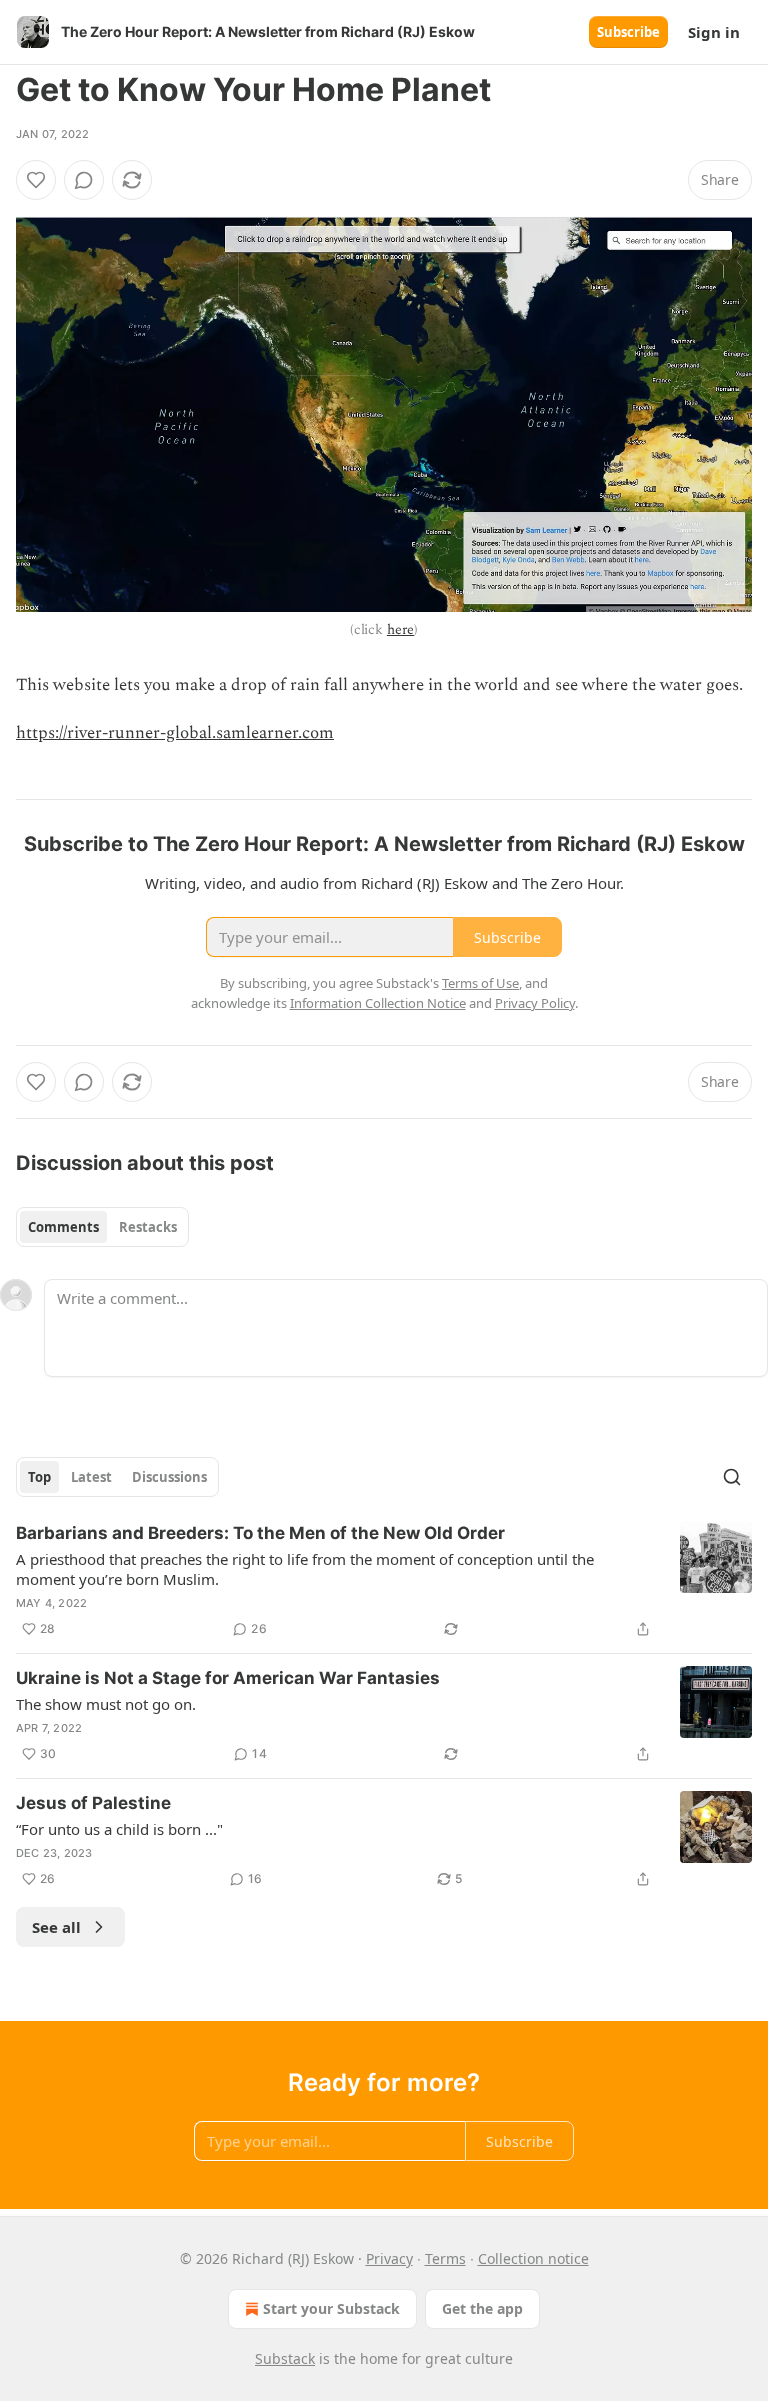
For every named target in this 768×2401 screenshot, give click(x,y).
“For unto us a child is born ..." (119, 1829)
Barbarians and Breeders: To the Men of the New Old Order (260, 1533)
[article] (384, 1581)
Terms (445, 2258)
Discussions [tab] (169, 1477)
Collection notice (533, 2258)
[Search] (732, 1477)
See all (56, 1927)
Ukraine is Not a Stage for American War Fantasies (228, 1678)
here (400, 629)
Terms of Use (480, 983)
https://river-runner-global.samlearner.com (175, 733)
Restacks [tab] (148, 1227)
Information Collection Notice (378, 1003)
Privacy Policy (535, 1003)
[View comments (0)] (84, 180)
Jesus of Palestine (93, 1803)
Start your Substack (331, 2308)
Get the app (482, 2308)
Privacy (389, 2258)
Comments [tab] (63, 1227)
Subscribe (628, 32)
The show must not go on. (106, 1704)
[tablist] (102, 1227)
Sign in (714, 32)
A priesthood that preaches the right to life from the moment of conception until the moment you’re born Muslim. (305, 1569)
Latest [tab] (91, 1477)
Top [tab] (39, 1477)
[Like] (36, 180)
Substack (285, 2358)
